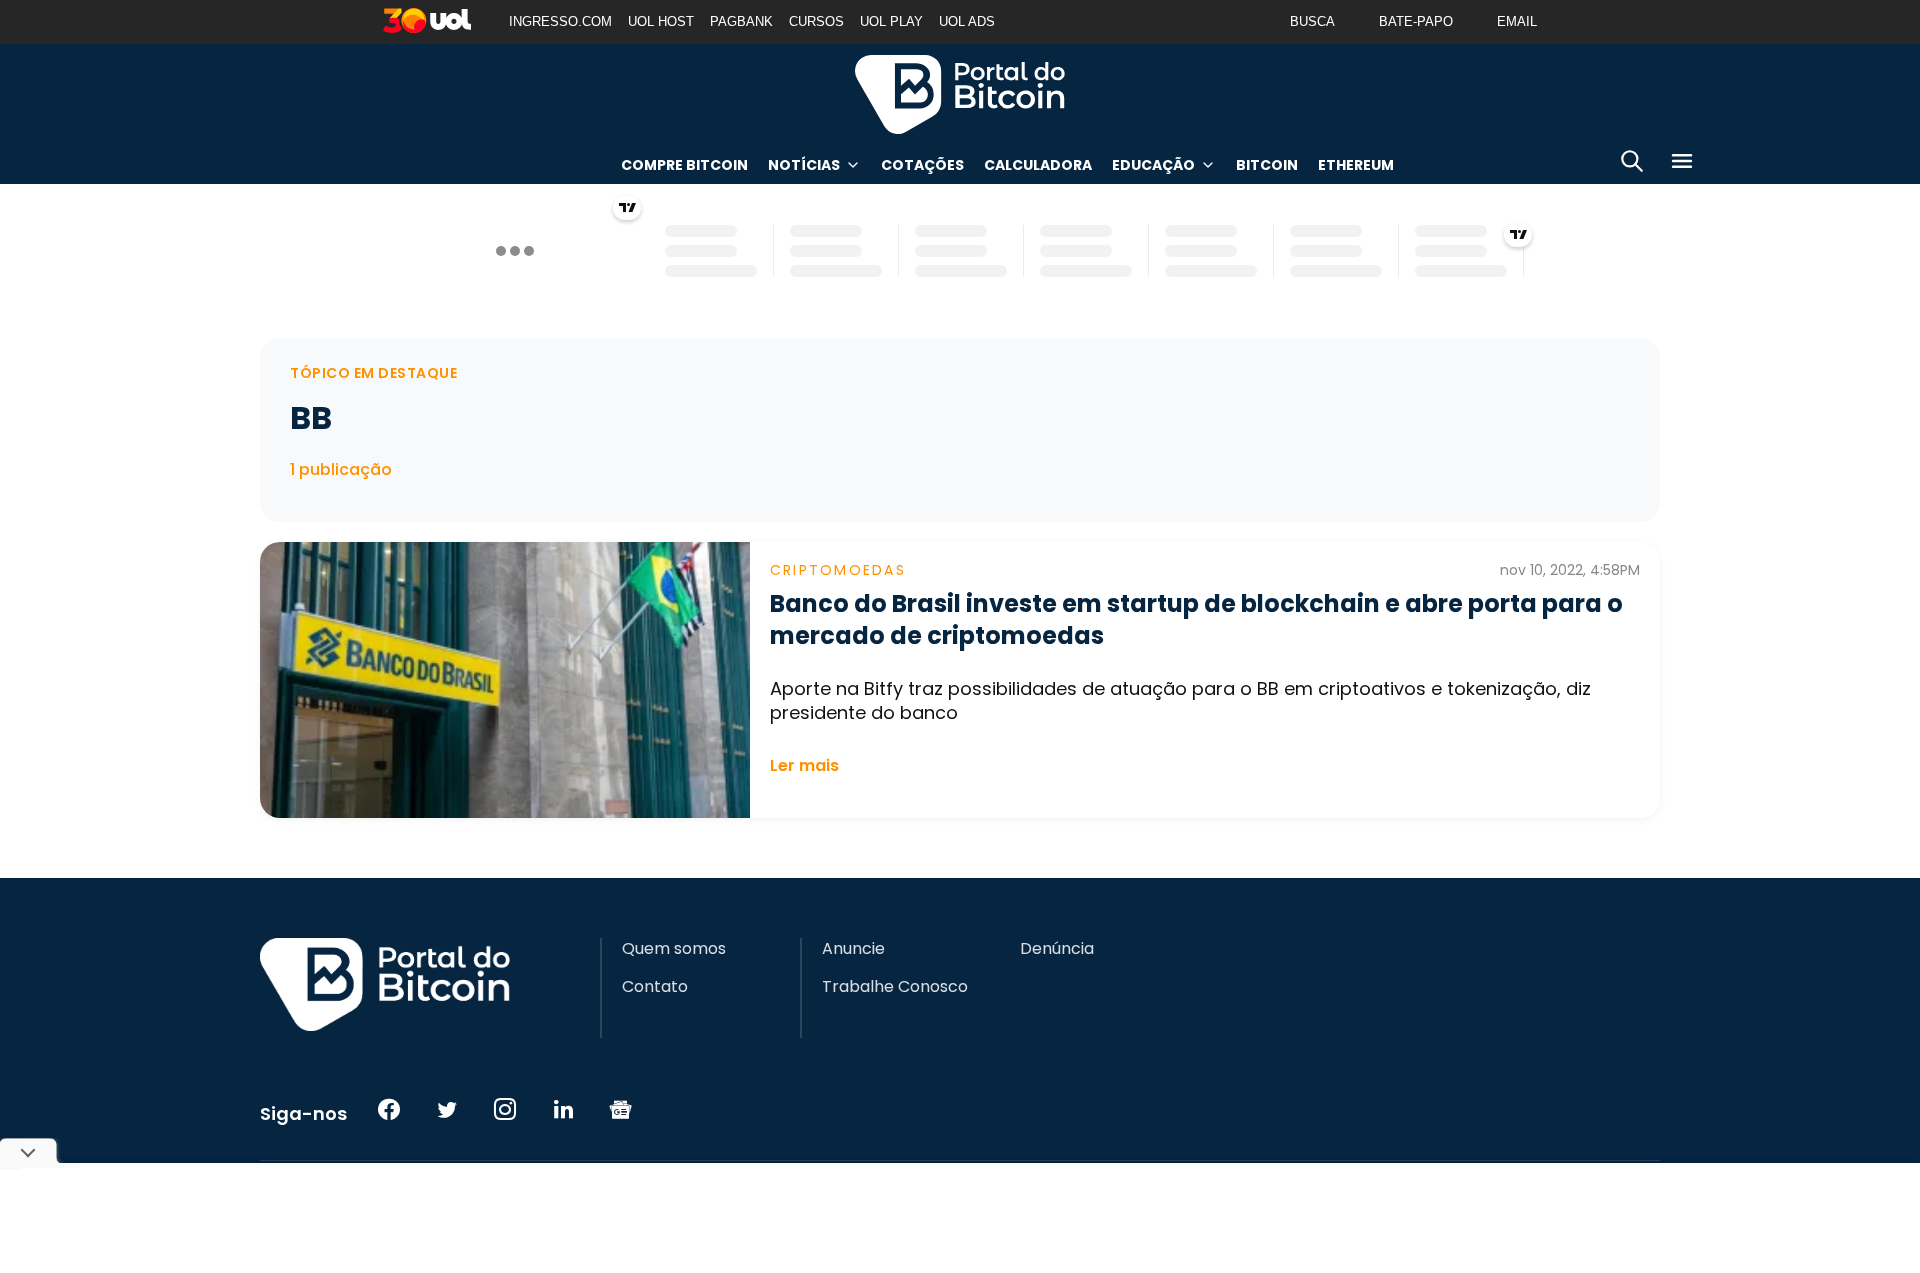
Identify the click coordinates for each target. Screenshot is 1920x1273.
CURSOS (816, 21)
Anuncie (853, 949)
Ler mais (804, 765)
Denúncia (1057, 949)
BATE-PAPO (1416, 21)
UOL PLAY (891, 21)
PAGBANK (741, 21)
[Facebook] (389, 1109)
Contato (655, 987)
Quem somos (674, 949)
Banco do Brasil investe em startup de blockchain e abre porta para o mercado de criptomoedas (1196, 619)
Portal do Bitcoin (960, 94)
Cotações (922, 165)
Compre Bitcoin (684, 165)
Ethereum (1356, 165)
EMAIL (1517, 21)
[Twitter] (447, 1109)
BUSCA (1312, 21)
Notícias (804, 165)
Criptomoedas (838, 570)
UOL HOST (661, 21)
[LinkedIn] (563, 1109)
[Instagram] (505, 1109)
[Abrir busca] (1632, 164)
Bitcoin (1267, 165)
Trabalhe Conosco (895, 987)
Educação (1153, 165)
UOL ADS (967, 21)
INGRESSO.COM (560, 21)
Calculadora (1038, 165)
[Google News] (621, 1109)
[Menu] (1682, 164)
